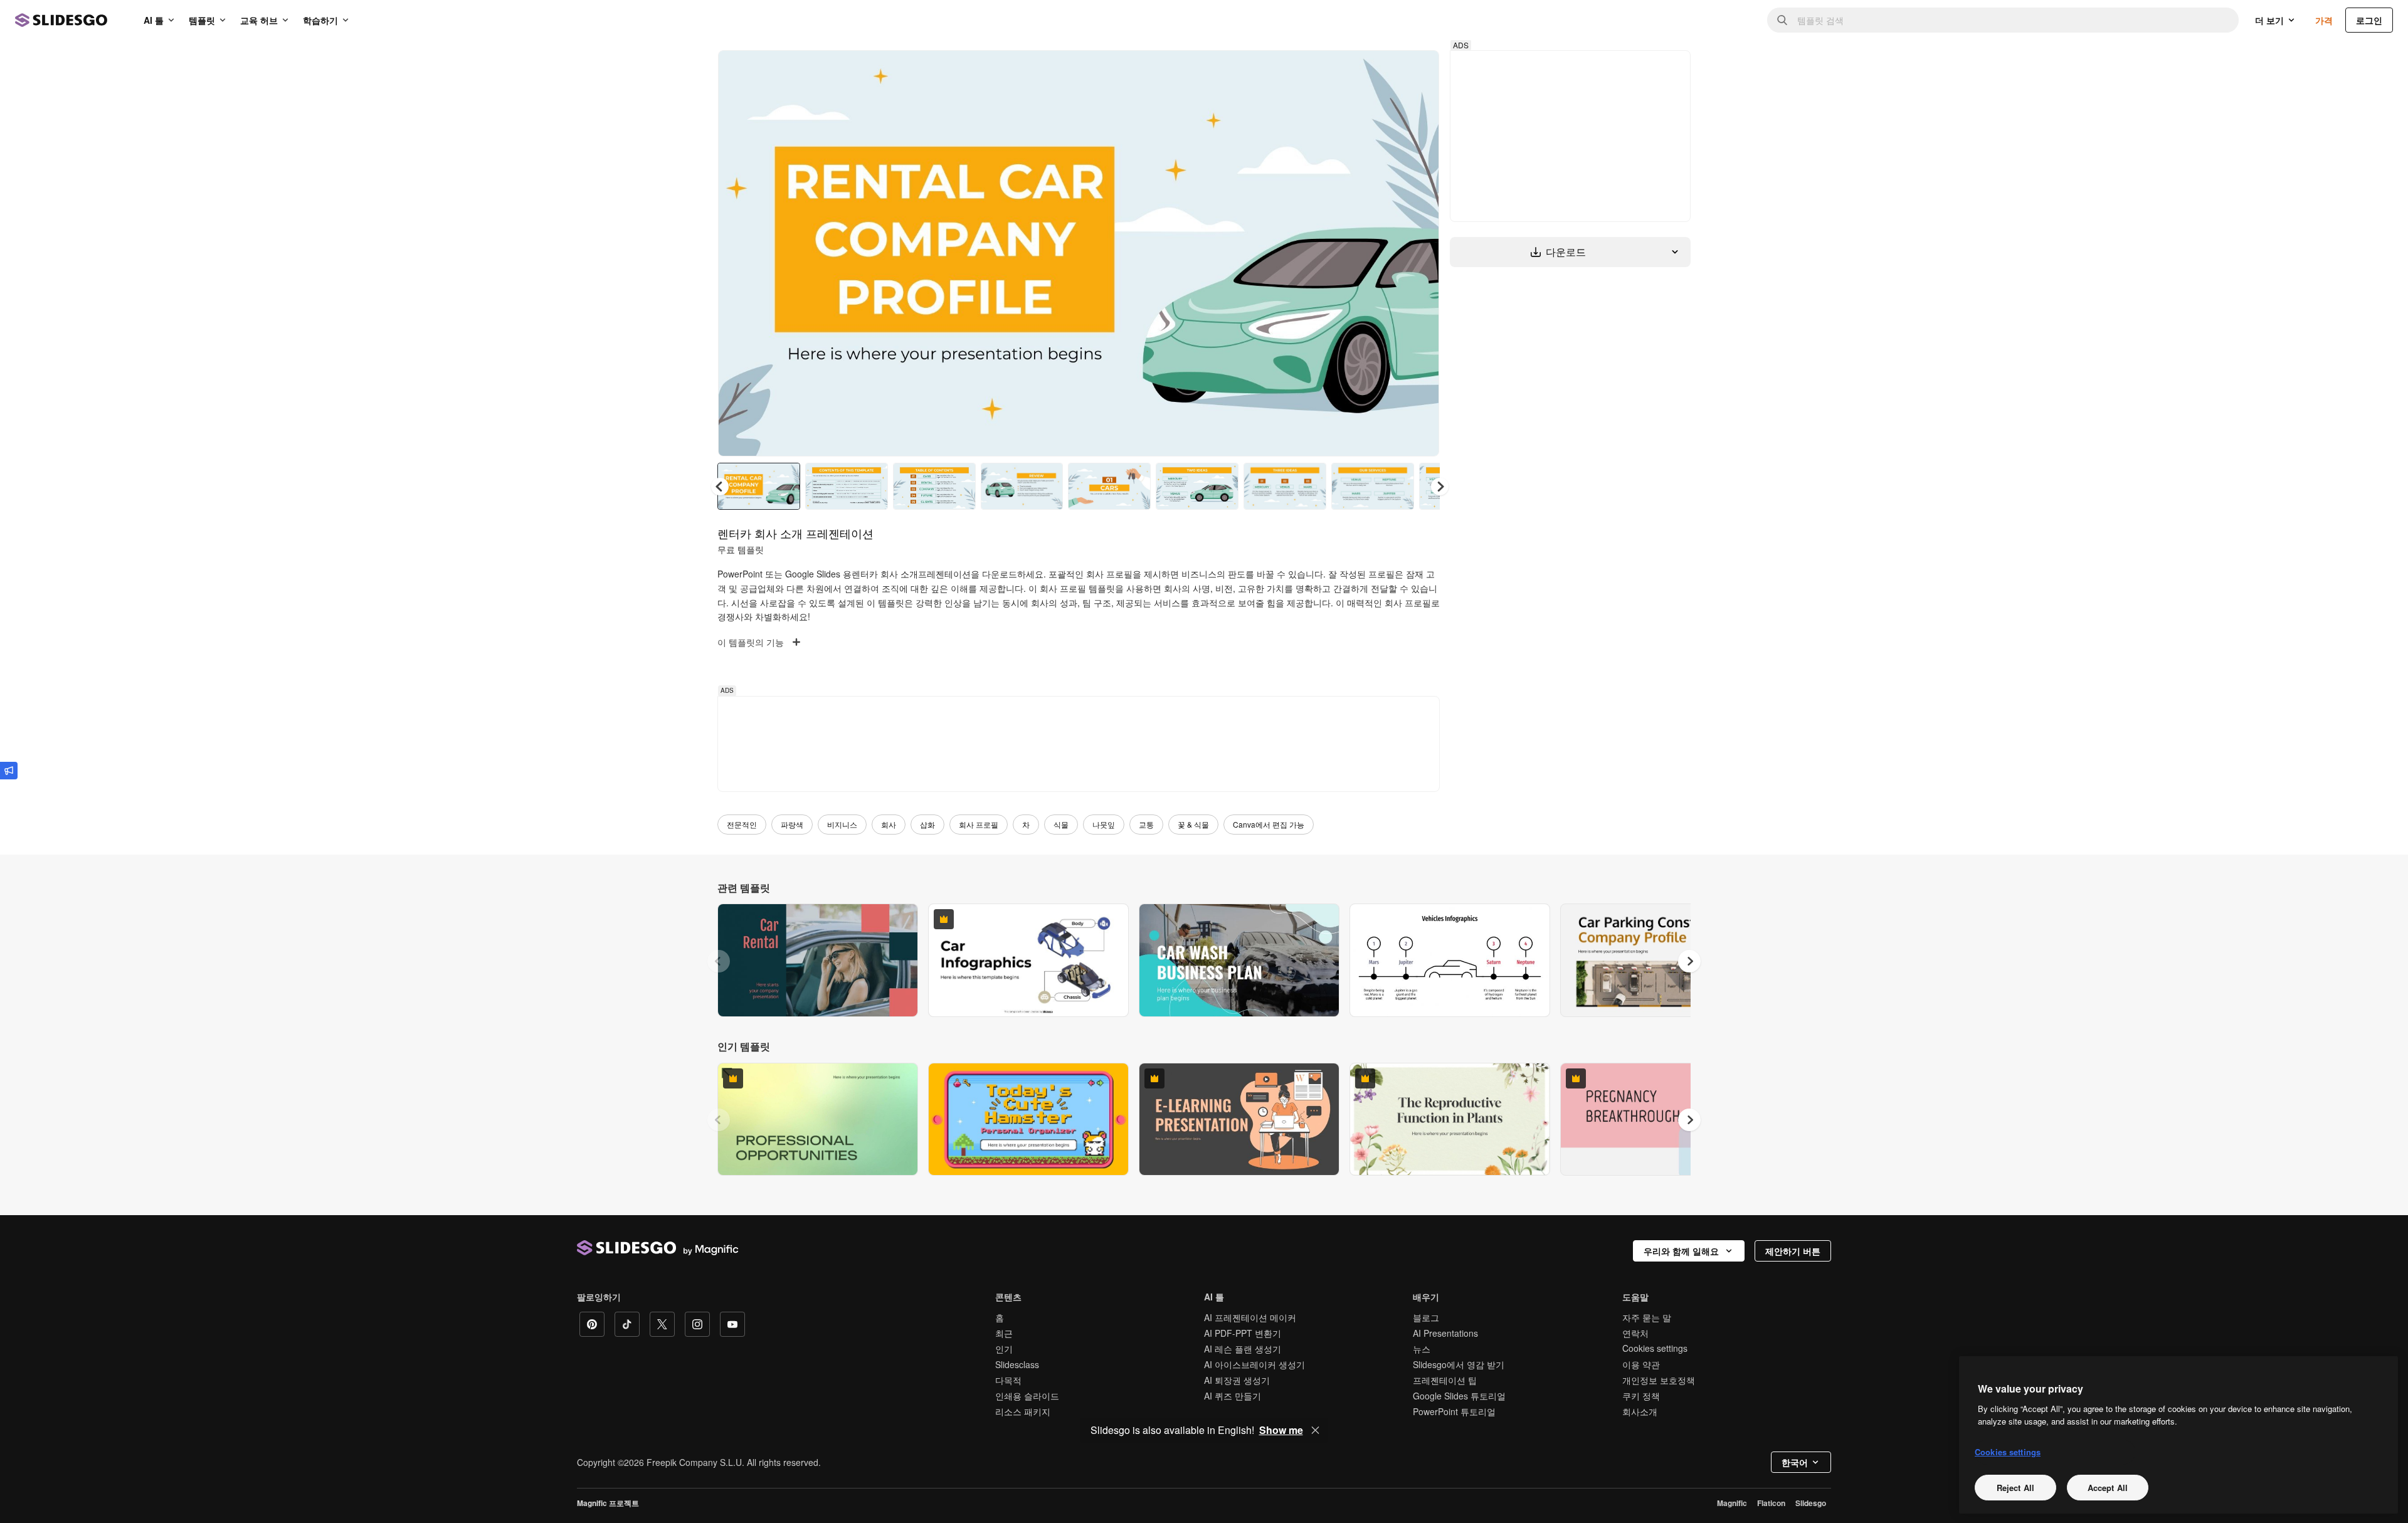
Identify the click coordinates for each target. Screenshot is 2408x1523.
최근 (1004, 1333)
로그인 (2369, 20)
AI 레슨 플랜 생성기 (1243, 1349)
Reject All (2015, 1487)
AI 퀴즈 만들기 (1233, 1396)
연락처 (1635, 1333)
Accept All (2108, 1487)
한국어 (1795, 1462)
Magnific (1732, 1503)
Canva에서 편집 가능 (1269, 824)
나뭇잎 (1104, 824)
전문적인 (742, 824)
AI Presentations (1445, 1333)
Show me (1281, 1430)
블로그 (1426, 1317)
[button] (1440, 487)
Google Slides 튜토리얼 (1459, 1396)
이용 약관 (1641, 1364)
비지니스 (842, 824)
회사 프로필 (979, 824)
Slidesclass (1017, 1364)
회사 (889, 824)
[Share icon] (1418, 70)
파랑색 (792, 824)
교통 (1146, 824)
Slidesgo (1811, 1503)
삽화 (927, 824)
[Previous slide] (719, 961)
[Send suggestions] (9, 771)
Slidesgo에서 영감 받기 (1459, 1364)
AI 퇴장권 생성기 (1237, 1380)
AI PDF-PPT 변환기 (1243, 1333)
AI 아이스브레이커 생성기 (1254, 1364)
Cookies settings (1655, 1348)
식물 (1061, 824)
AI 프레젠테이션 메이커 (1250, 1317)
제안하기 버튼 (1793, 1251)
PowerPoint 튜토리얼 (1454, 1411)
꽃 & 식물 (1193, 824)
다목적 (1008, 1380)
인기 (1004, 1349)
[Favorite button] (1385, 70)
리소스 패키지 (1023, 1411)
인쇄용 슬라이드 (1027, 1396)
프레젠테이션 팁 (1445, 1380)
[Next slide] (1420, 253)
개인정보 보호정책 (1659, 1380)
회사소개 (1640, 1411)
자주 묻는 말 (1647, 1317)
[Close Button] (1316, 1430)
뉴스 (1422, 1349)
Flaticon (1771, 1503)
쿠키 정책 (1641, 1396)
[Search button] (1782, 20)
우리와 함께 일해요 (1681, 1251)
